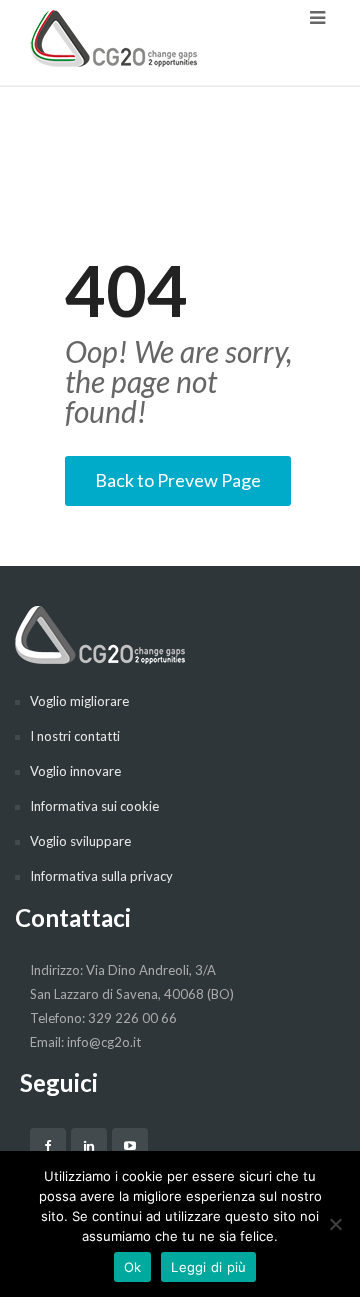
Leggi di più (208, 1267)
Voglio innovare (75, 771)
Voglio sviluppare (80, 841)
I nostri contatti (75, 736)
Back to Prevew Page (178, 480)
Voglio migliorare (79, 701)
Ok (133, 1267)
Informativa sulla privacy (101, 876)
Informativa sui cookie (94, 806)
